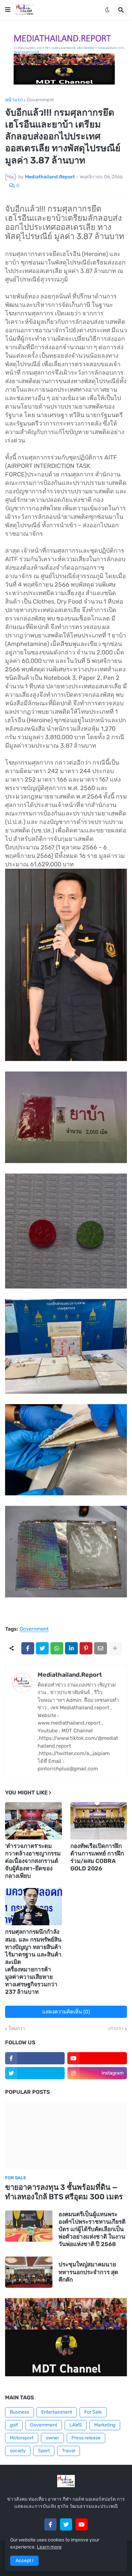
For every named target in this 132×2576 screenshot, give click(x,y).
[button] (8, 10)
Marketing (105, 2425)
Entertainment (57, 2412)
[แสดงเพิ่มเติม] (115, 1648)
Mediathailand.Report (70, 1675)
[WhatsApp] (57, 1648)
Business (19, 2412)
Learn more (49, 2547)
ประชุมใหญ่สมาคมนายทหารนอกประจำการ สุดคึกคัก (88, 2272)
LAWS (76, 2425)
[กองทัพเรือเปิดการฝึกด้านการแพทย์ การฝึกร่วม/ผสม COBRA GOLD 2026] (99, 1821)
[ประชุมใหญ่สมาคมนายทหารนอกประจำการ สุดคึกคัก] (29, 2272)
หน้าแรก (14, 100)
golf (14, 2425)
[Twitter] (42, 1648)
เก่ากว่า (116, 2029)
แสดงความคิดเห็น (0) (66, 2012)
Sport (44, 2451)
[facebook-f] (35, 2058)
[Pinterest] (86, 1648)
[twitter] (35, 2073)
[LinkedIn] (71, 1648)
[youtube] (97, 2058)
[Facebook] (28, 1648)
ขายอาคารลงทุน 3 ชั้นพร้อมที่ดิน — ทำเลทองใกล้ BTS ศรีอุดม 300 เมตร (64, 2192)
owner (52, 2438)
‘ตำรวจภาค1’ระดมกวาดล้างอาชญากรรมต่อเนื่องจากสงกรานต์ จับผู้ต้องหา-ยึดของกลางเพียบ (33, 1861)
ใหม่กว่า (17, 2029)
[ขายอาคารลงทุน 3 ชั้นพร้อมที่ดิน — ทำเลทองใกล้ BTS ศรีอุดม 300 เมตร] (66, 2136)
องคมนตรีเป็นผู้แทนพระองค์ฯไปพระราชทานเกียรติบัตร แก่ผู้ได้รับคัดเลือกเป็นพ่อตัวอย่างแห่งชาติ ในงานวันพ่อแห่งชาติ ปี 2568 (92, 2229)
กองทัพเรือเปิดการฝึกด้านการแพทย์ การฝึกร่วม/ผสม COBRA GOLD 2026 (97, 1857)
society (18, 2451)
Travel (69, 2451)
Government (40, 100)
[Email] (101, 1648)
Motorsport (22, 2438)
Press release (86, 2438)
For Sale (93, 2412)
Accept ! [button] (24, 2561)
